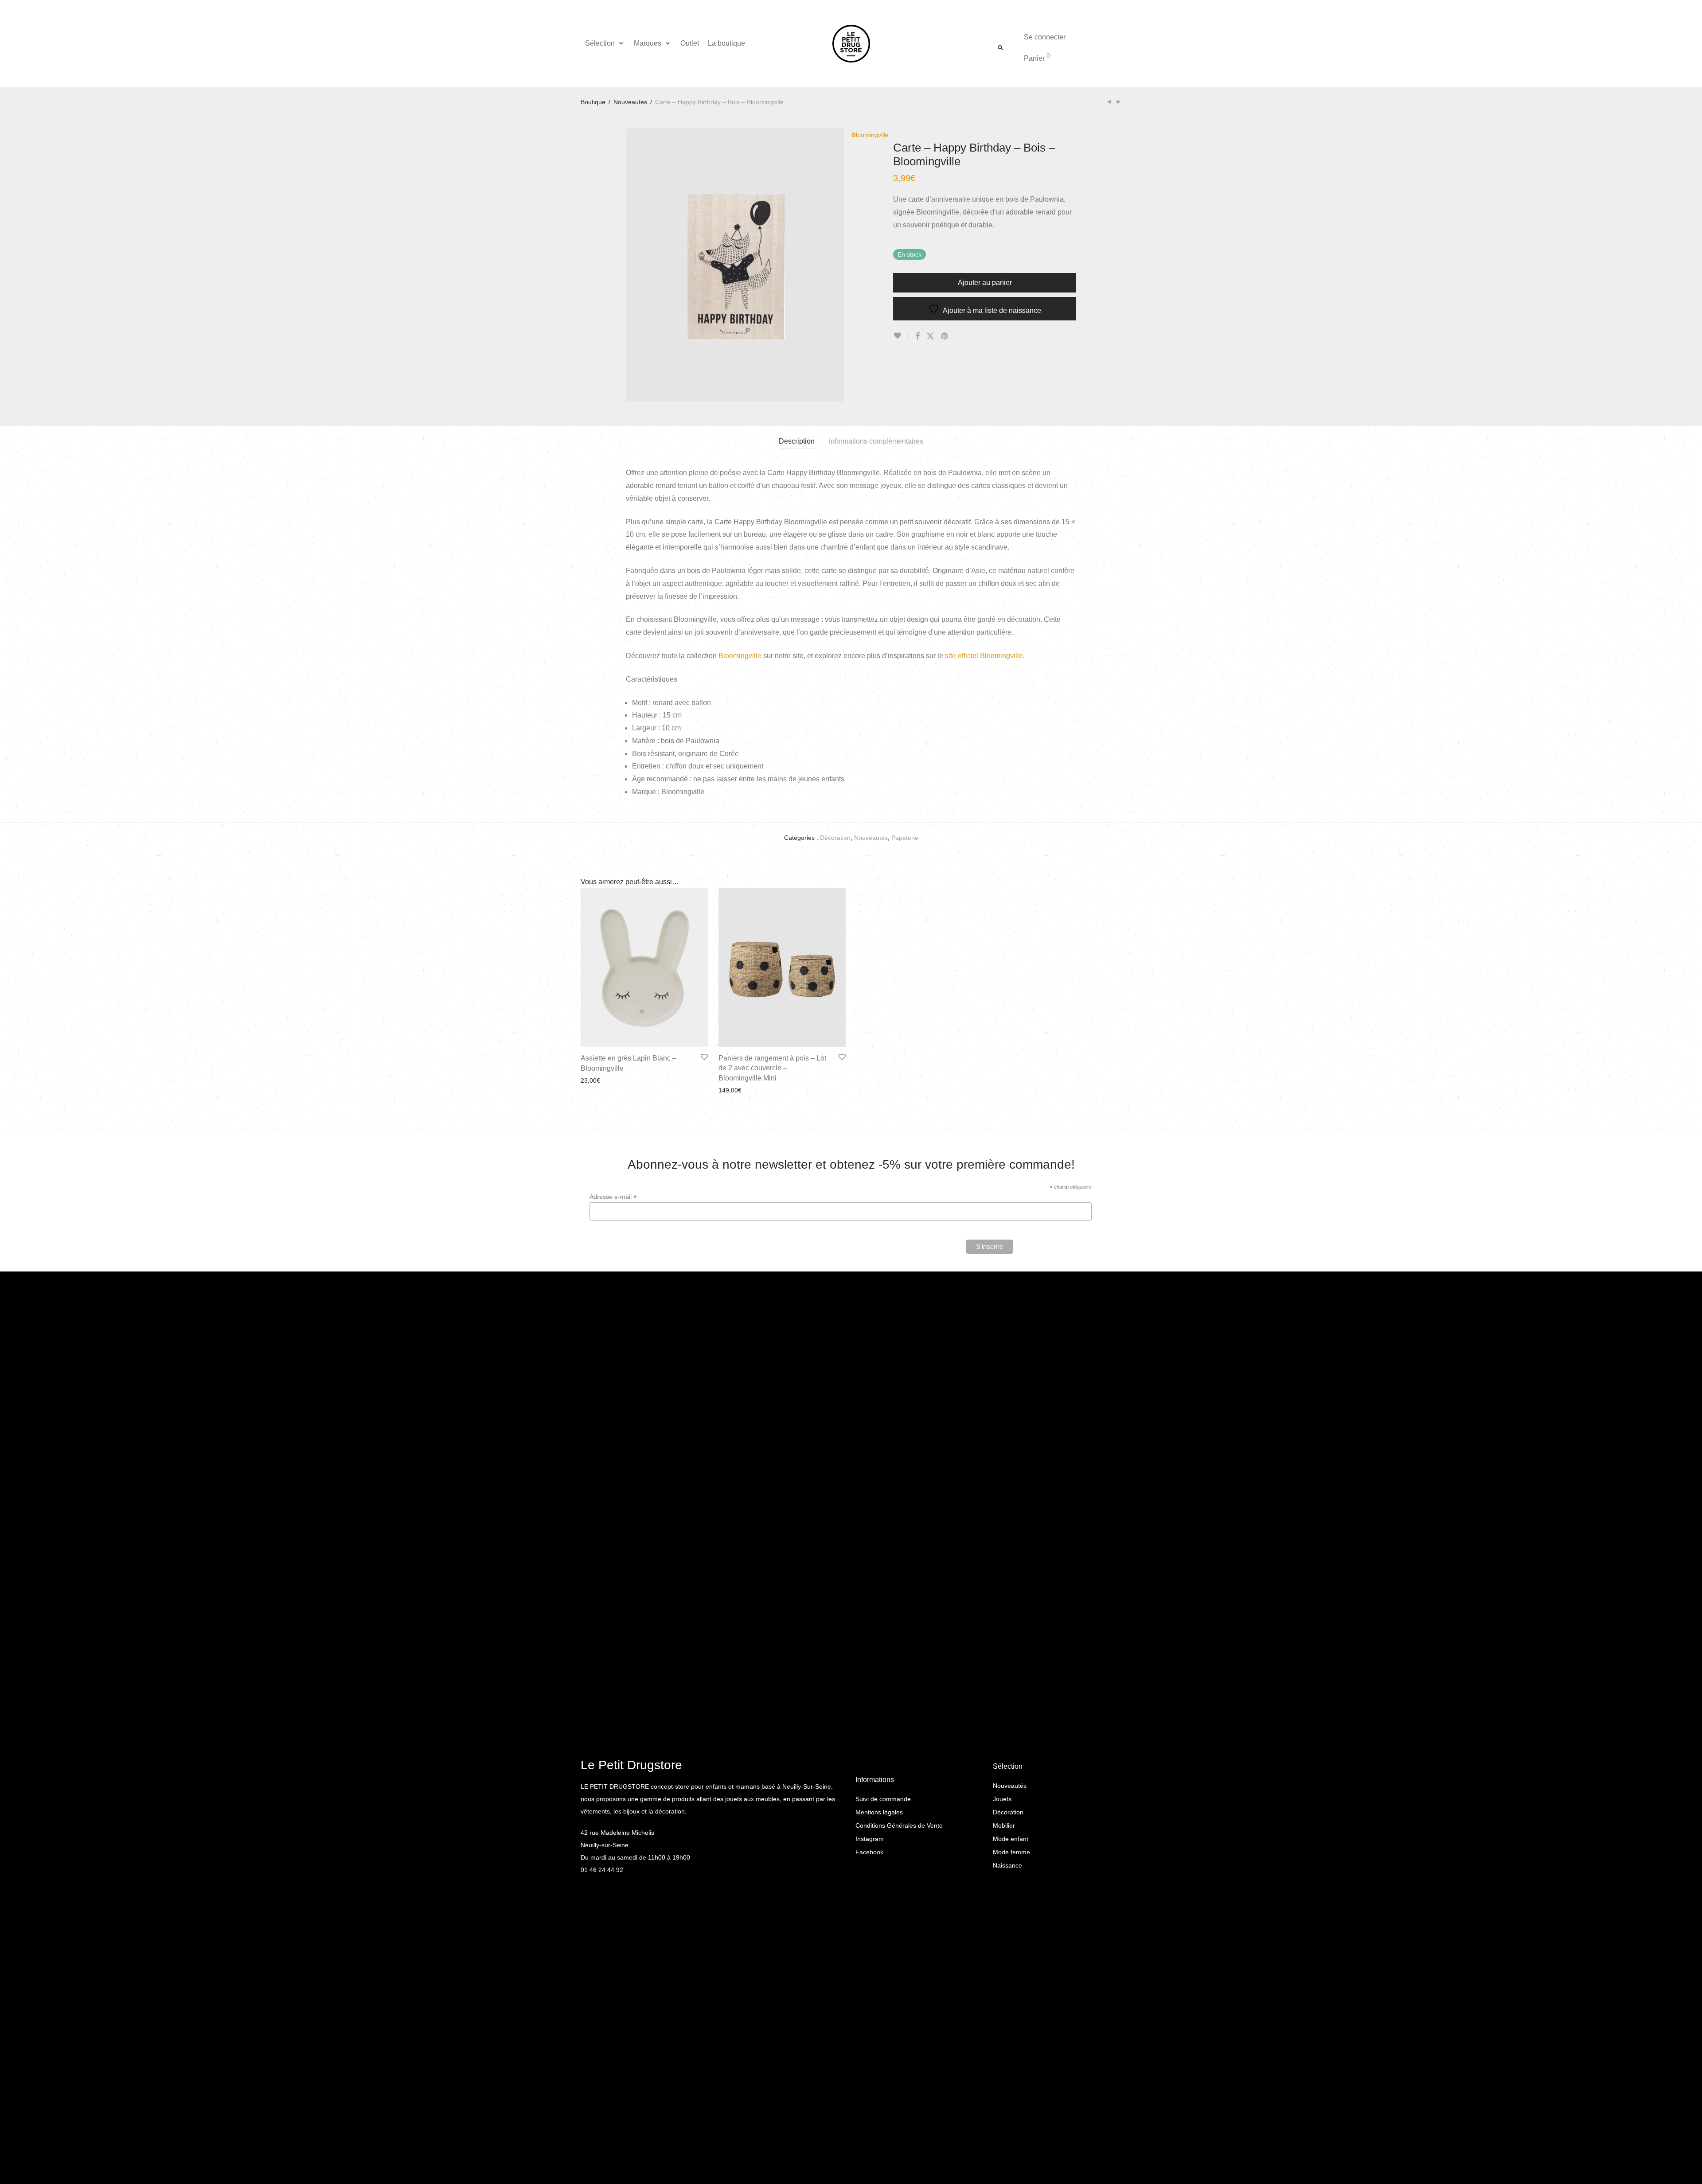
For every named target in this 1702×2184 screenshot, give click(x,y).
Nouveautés (630, 102)
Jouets (1002, 1799)
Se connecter (1045, 37)
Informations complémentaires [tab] (876, 441)
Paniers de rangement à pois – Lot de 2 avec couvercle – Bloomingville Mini (772, 1068)
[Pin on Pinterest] (945, 336)
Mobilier (1004, 1825)
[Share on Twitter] (930, 336)
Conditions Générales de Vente (899, 1825)
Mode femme (1011, 1852)
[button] (605, 43)
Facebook (869, 1852)
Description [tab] (797, 441)
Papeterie (905, 838)
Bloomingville (740, 656)
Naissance (1007, 1865)
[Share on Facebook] (917, 336)
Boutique (593, 102)
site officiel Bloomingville (984, 656)
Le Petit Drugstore (631, 1765)
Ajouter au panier (985, 283)
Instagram (870, 1839)
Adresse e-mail (613, 1197)
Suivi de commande (883, 1799)
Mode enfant (1011, 1839)
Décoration (835, 838)
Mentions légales (879, 1812)
